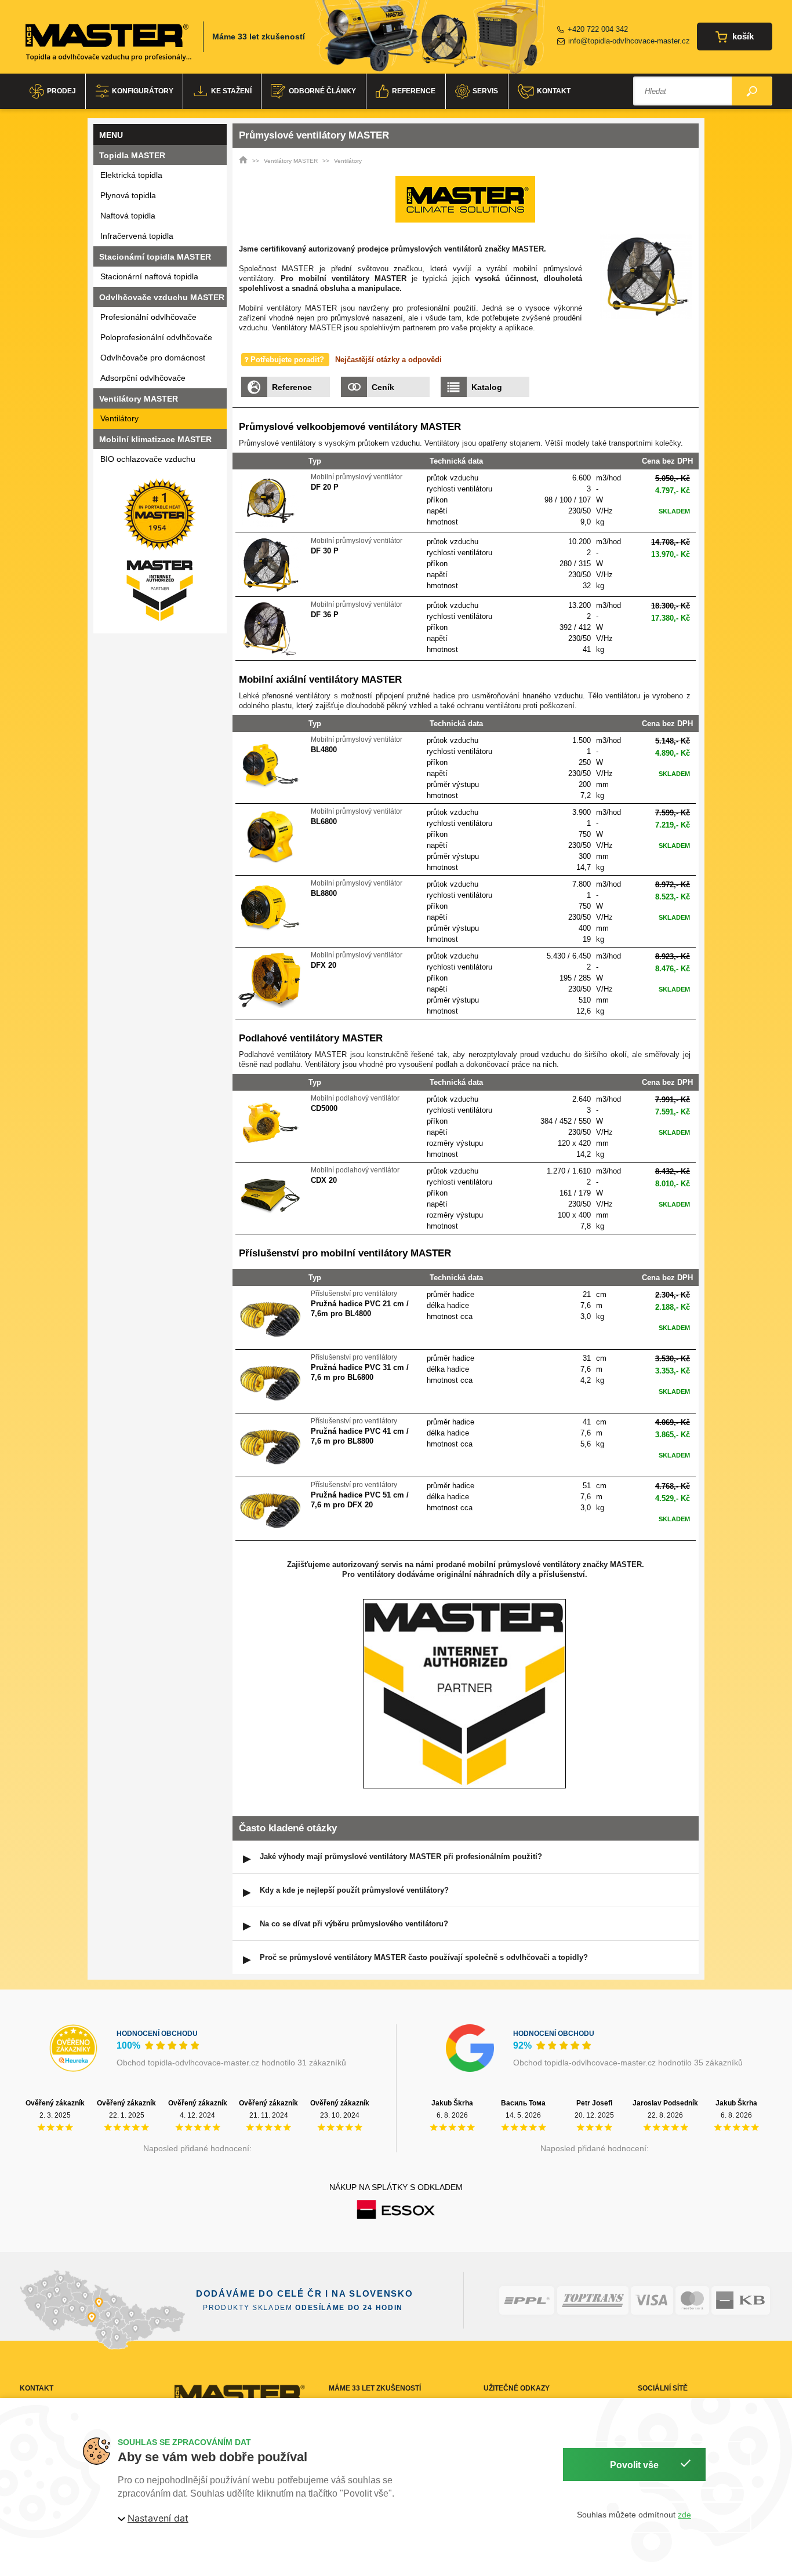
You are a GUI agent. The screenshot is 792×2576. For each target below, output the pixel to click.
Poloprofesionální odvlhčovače (156, 337)
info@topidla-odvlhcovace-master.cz (629, 41)
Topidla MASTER (132, 155)
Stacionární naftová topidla (149, 276)
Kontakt (554, 91)
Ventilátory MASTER (291, 161)
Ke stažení (231, 91)
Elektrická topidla (131, 175)
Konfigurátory (143, 91)
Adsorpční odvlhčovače (143, 378)
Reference (414, 91)
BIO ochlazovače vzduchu (148, 459)
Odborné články (322, 91)
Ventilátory (119, 418)
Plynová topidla (128, 195)
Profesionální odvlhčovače (148, 317)
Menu (111, 135)
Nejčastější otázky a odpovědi (388, 360)
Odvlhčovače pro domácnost (153, 358)
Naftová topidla (128, 216)
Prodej (61, 91)
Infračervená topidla (137, 236)
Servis (485, 91)
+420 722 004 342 (598, 29)
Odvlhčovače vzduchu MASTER (162, 297)
